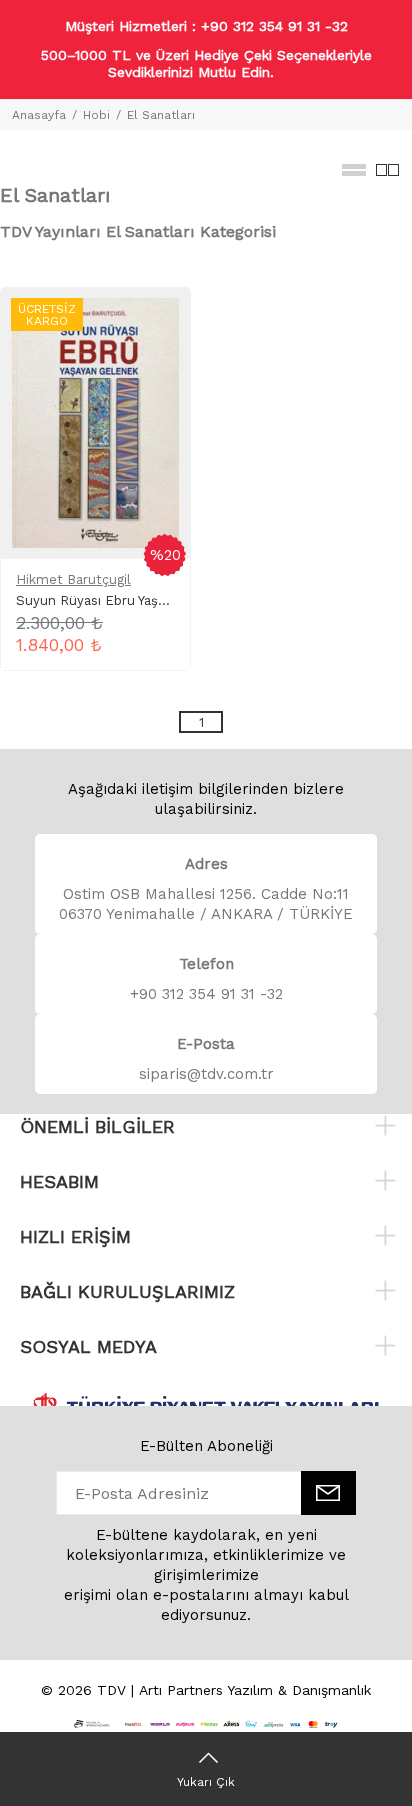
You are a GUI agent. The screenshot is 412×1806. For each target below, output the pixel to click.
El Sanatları (161, 115)
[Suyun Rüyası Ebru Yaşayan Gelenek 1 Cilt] (95, 421)
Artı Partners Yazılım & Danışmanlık (255, 1690)
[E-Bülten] (328, 1493)
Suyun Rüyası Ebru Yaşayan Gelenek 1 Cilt (147, 600)
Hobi (96, 115)
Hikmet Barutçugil (73, 579)
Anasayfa (39, 115)
